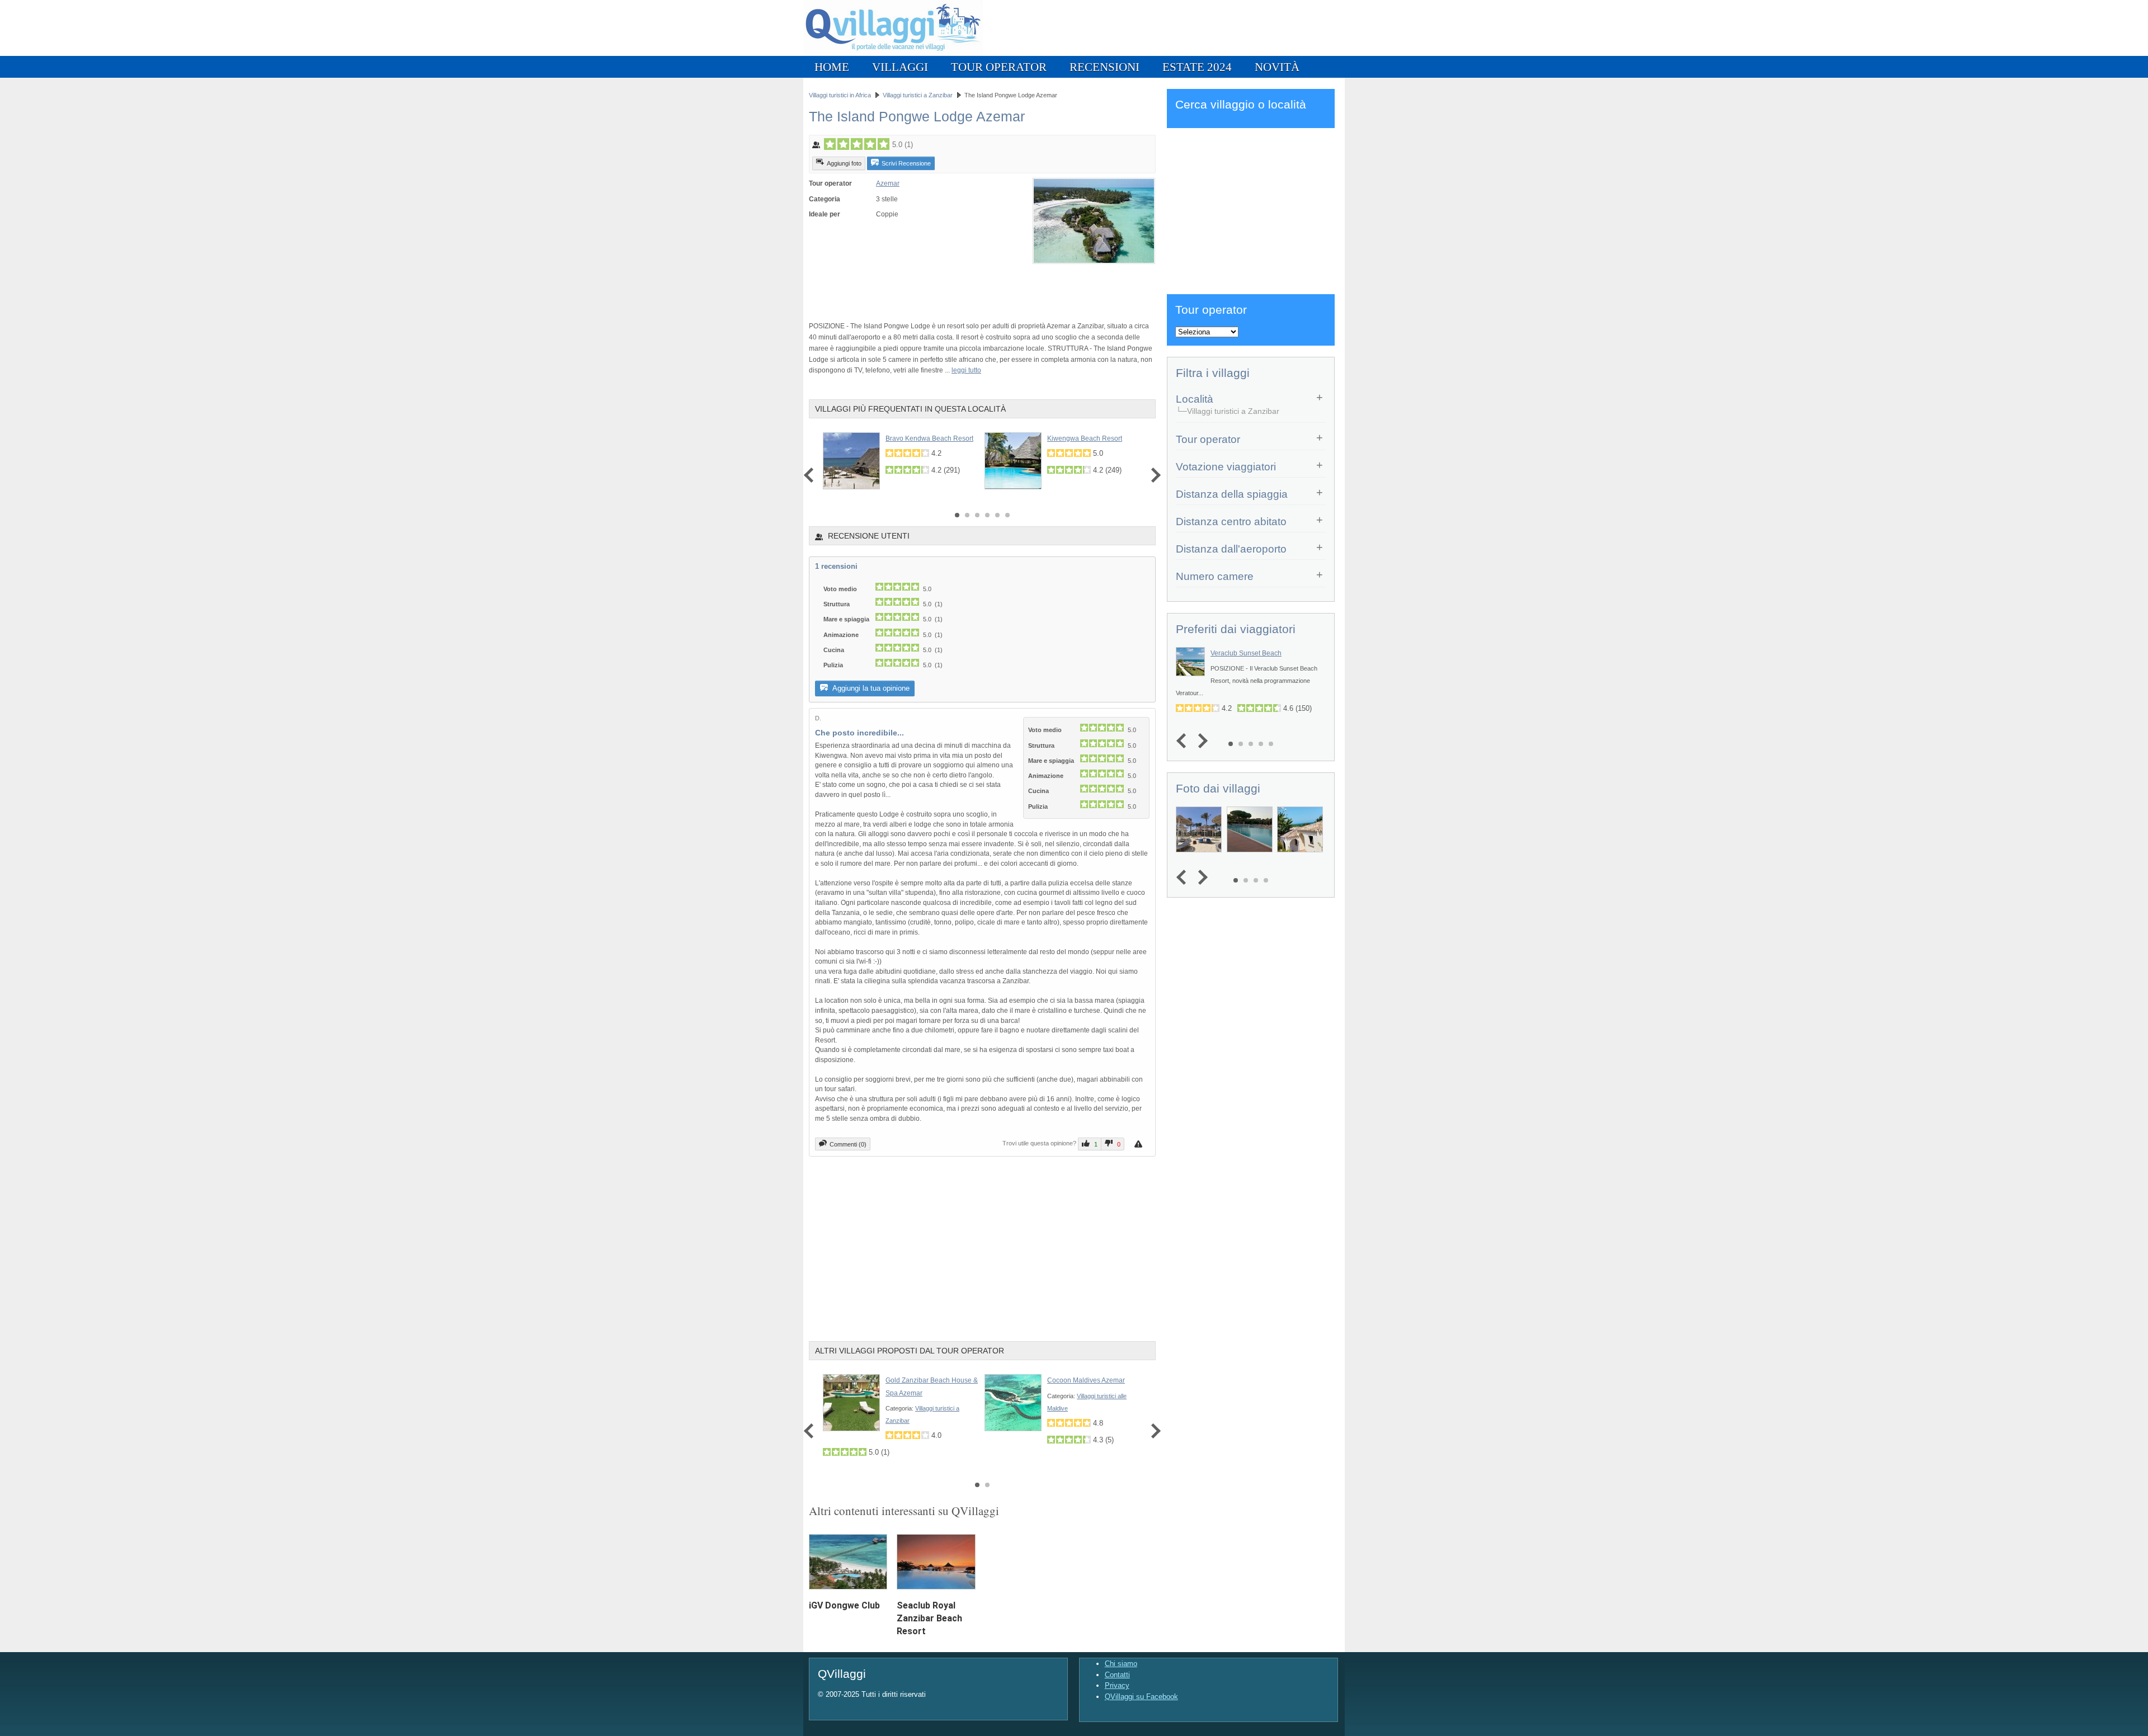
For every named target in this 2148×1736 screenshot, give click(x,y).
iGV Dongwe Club (844, 1605)
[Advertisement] (940, 287)
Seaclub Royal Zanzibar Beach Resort (929, 1618)
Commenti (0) (848, 1144)
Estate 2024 (1197, 67)
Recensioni (1104, 67)
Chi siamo (1121, 1664)
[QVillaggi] (893, 53)
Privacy (1117, 1685)
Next (1153, 475)
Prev (811, 475)
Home (832, 67)
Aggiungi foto (844, 163)
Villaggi (900, 67)
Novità (1277, 67)
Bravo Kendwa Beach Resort (929, 438)
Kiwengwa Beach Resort (1085, 438)
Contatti (1117, 1675)
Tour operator (999, 67)
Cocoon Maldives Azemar (1086, 1380)
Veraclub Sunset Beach (1246, 653)
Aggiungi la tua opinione (870, 688)
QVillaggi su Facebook (1141, 1697)
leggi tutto (966, 370)
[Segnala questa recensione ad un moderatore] (1140, 1144)
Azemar (888, 183)
